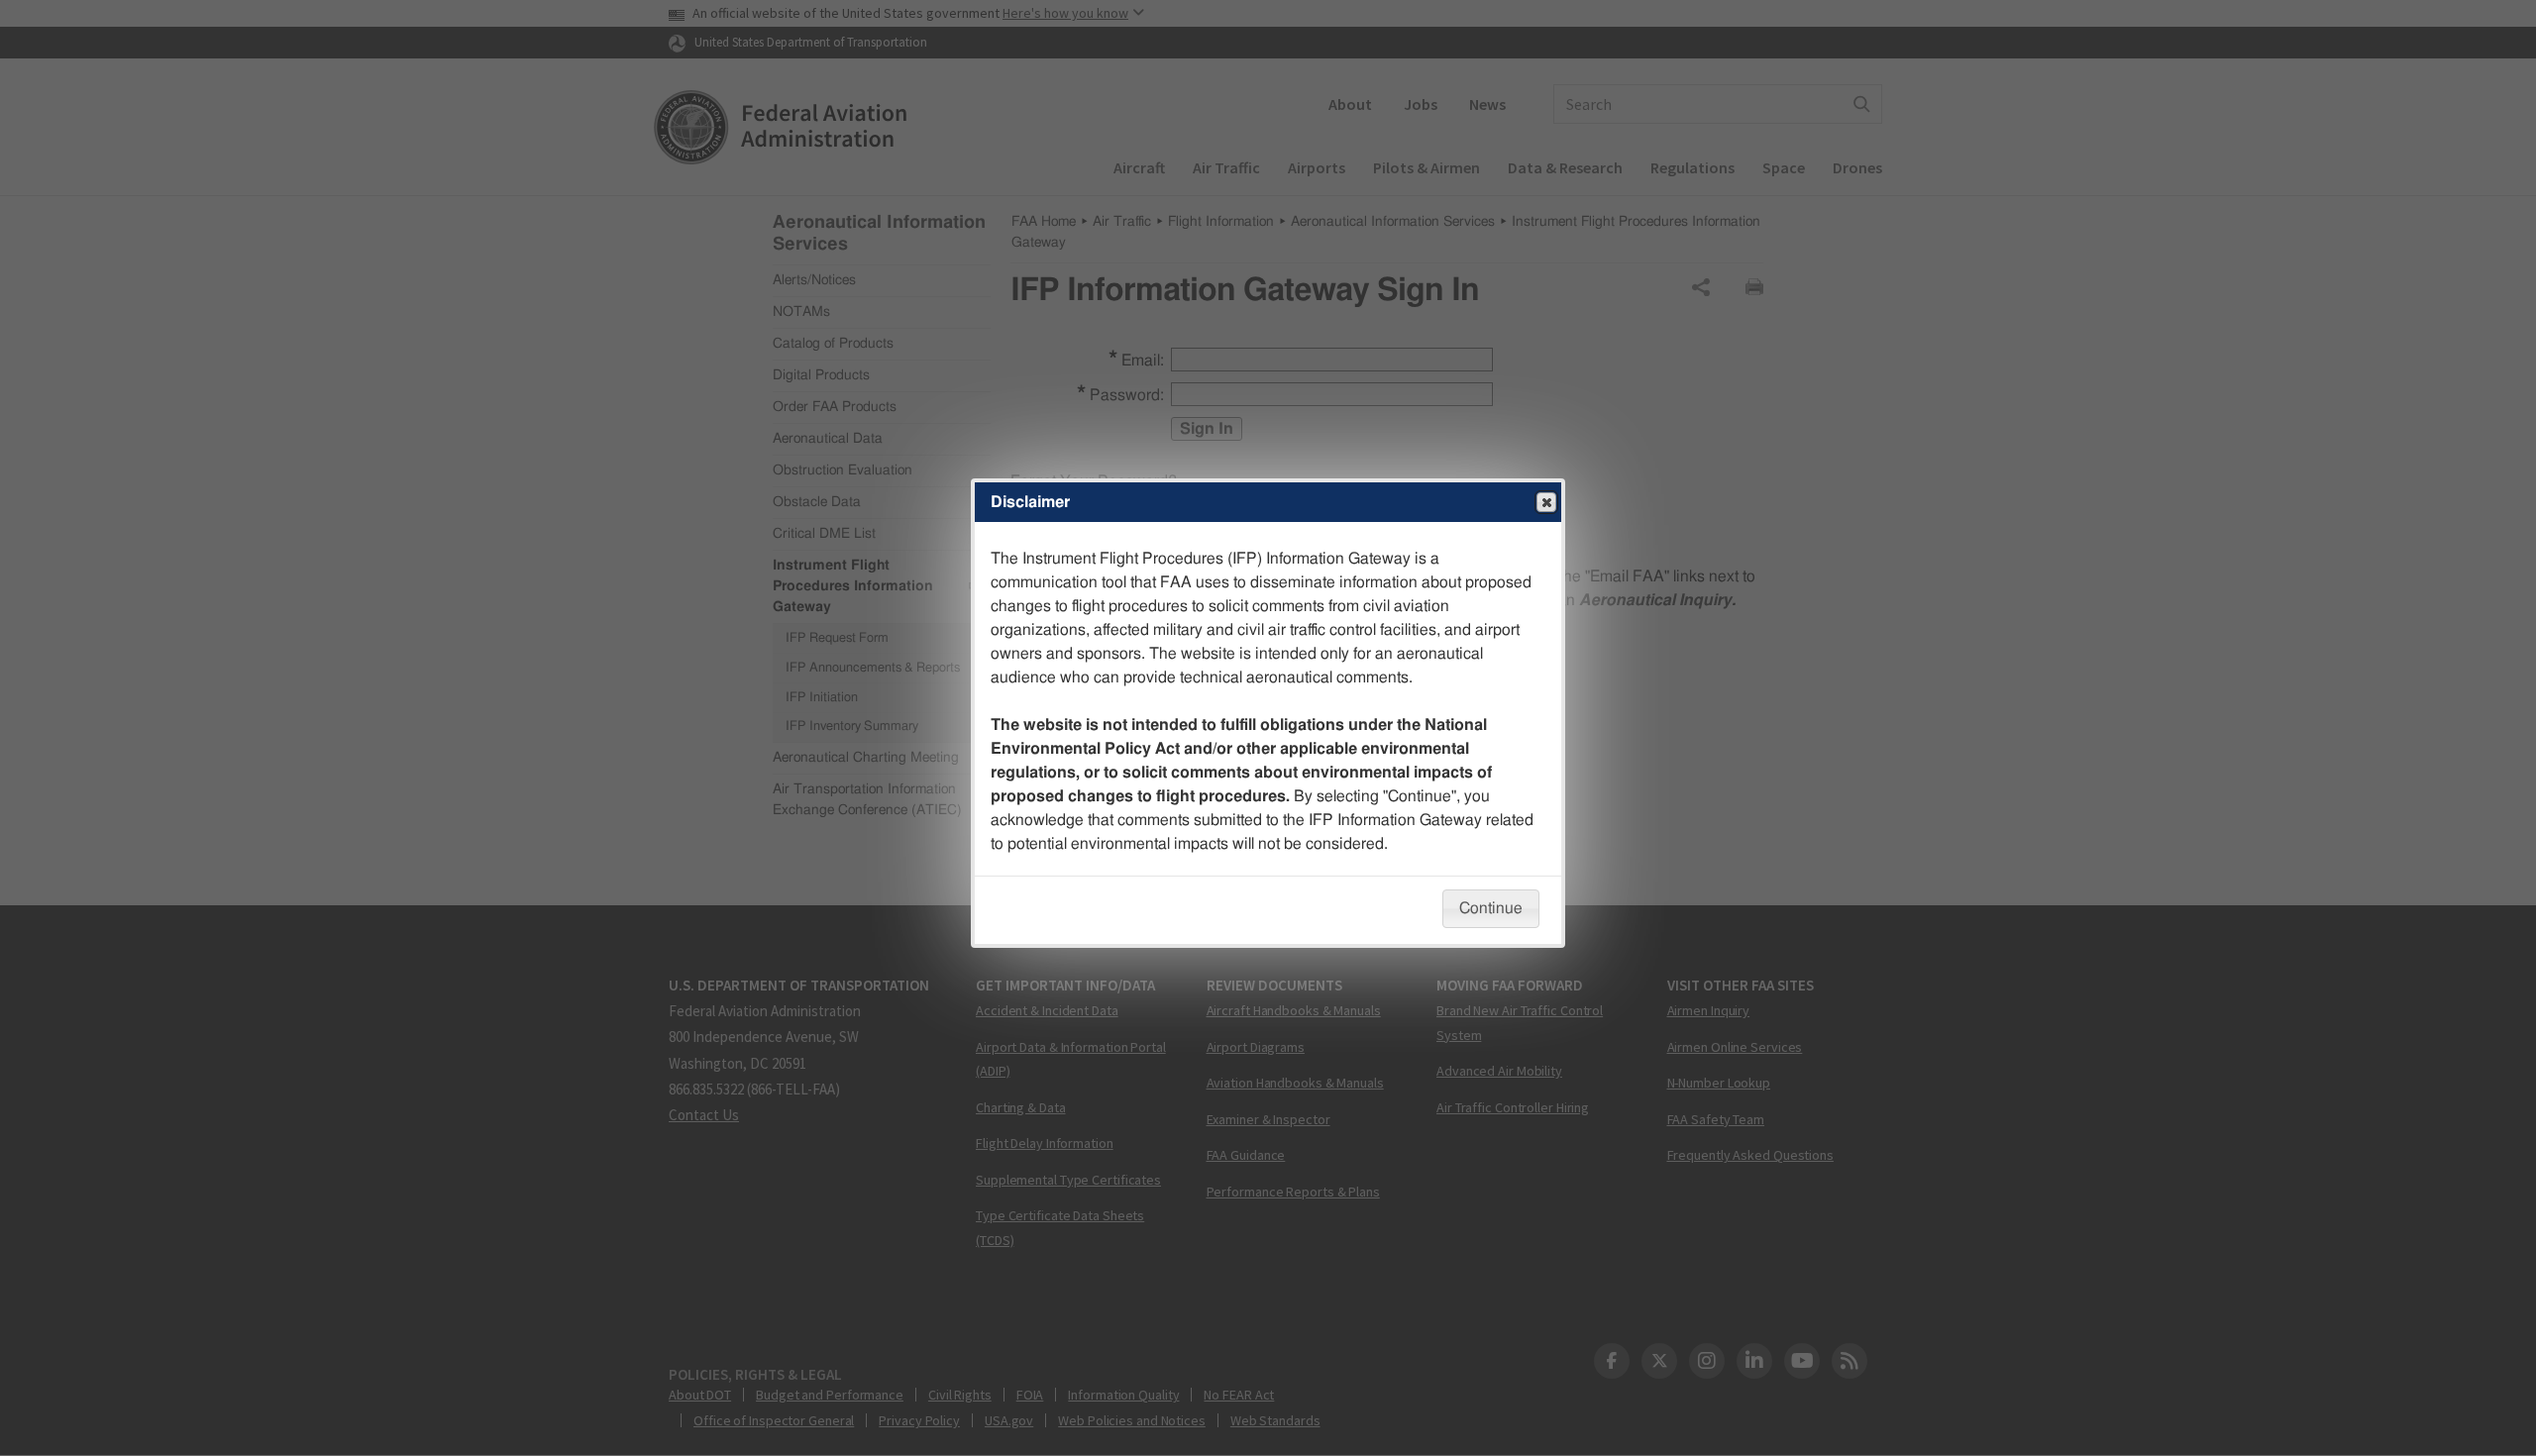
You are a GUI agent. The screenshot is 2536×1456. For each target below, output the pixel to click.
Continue (1491, 908)
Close (1546, 502)
